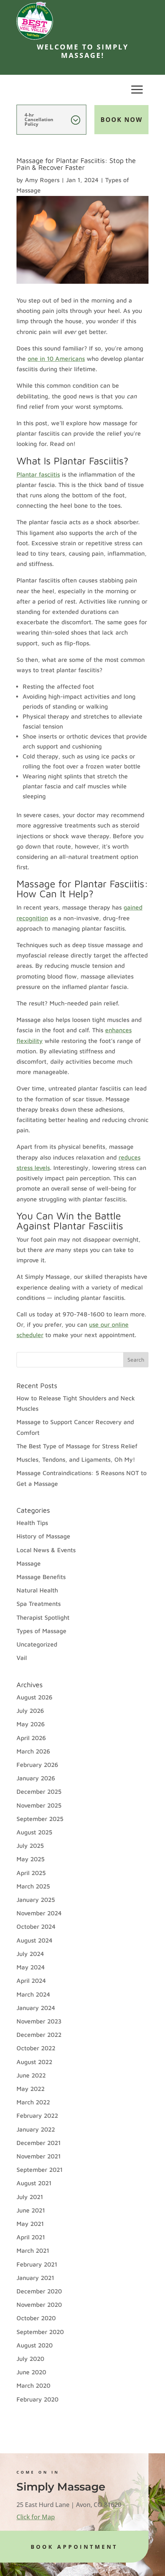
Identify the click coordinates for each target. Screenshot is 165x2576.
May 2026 (31, 1724)
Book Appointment (74, 2547)
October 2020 (36, 2318)
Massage (29, 1563)
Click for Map (36, 2517)
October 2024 (36, 1926)
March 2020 (33, 2385)
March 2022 (33, 2102)
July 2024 (30, 1954)
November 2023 (39, 2021)
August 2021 (34, 2183)
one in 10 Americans (56, 359)
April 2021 (31, 2237)
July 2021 (30, 2197)
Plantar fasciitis (38, 474)
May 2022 (31, 2089)
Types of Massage (41, 1631)
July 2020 (30, 2359)
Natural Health (37, 1590)
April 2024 (31, 1981)
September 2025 (40, 1819)
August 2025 (34, 1832)
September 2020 (40, 2332)
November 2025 (39, 1805)
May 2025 (31, 1859)
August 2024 (35, 1940)
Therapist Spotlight (43, 1617)
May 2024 (31, 1967)
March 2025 (33, 1886)
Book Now (121, 120)
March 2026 (33, 1751)
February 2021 (37, 2264)
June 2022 (31, 2075)
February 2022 (37, 2115)
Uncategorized (37, 1644)
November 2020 (39, 2305)
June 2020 (31, 2372)
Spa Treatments (39, 1604)
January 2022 (36, 2129)
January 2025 (36, 1900)
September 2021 (40, 2170)
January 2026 (36, 1778)
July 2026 (30, 1711)
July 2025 (30, 1846)
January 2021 (35, 2278)
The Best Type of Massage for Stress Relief (77, 1446)
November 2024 (39, 1913)
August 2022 (34, 2062)
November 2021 (39, 2156)
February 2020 (37, 2399)
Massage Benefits (41, 1577)
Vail (22, 1658)
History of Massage (43, 1536)
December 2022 (39, 2035)
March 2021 (33, 2250)
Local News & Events (46, 1550)
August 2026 (35, 1697)
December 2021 (39, 2143)
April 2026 (31, 1738)
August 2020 (35, 2345)
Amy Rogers (42, 180)
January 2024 (36, 2008)
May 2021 (30, 2224)
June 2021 (31, 2210)
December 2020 (39, 2291)
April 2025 (31, 1873)
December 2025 (39, 1791)
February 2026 (37, 1765)
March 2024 (33, 1994)
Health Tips (32, 1523)
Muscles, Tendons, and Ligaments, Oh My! (76, 1459)
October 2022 (36, 2048)
